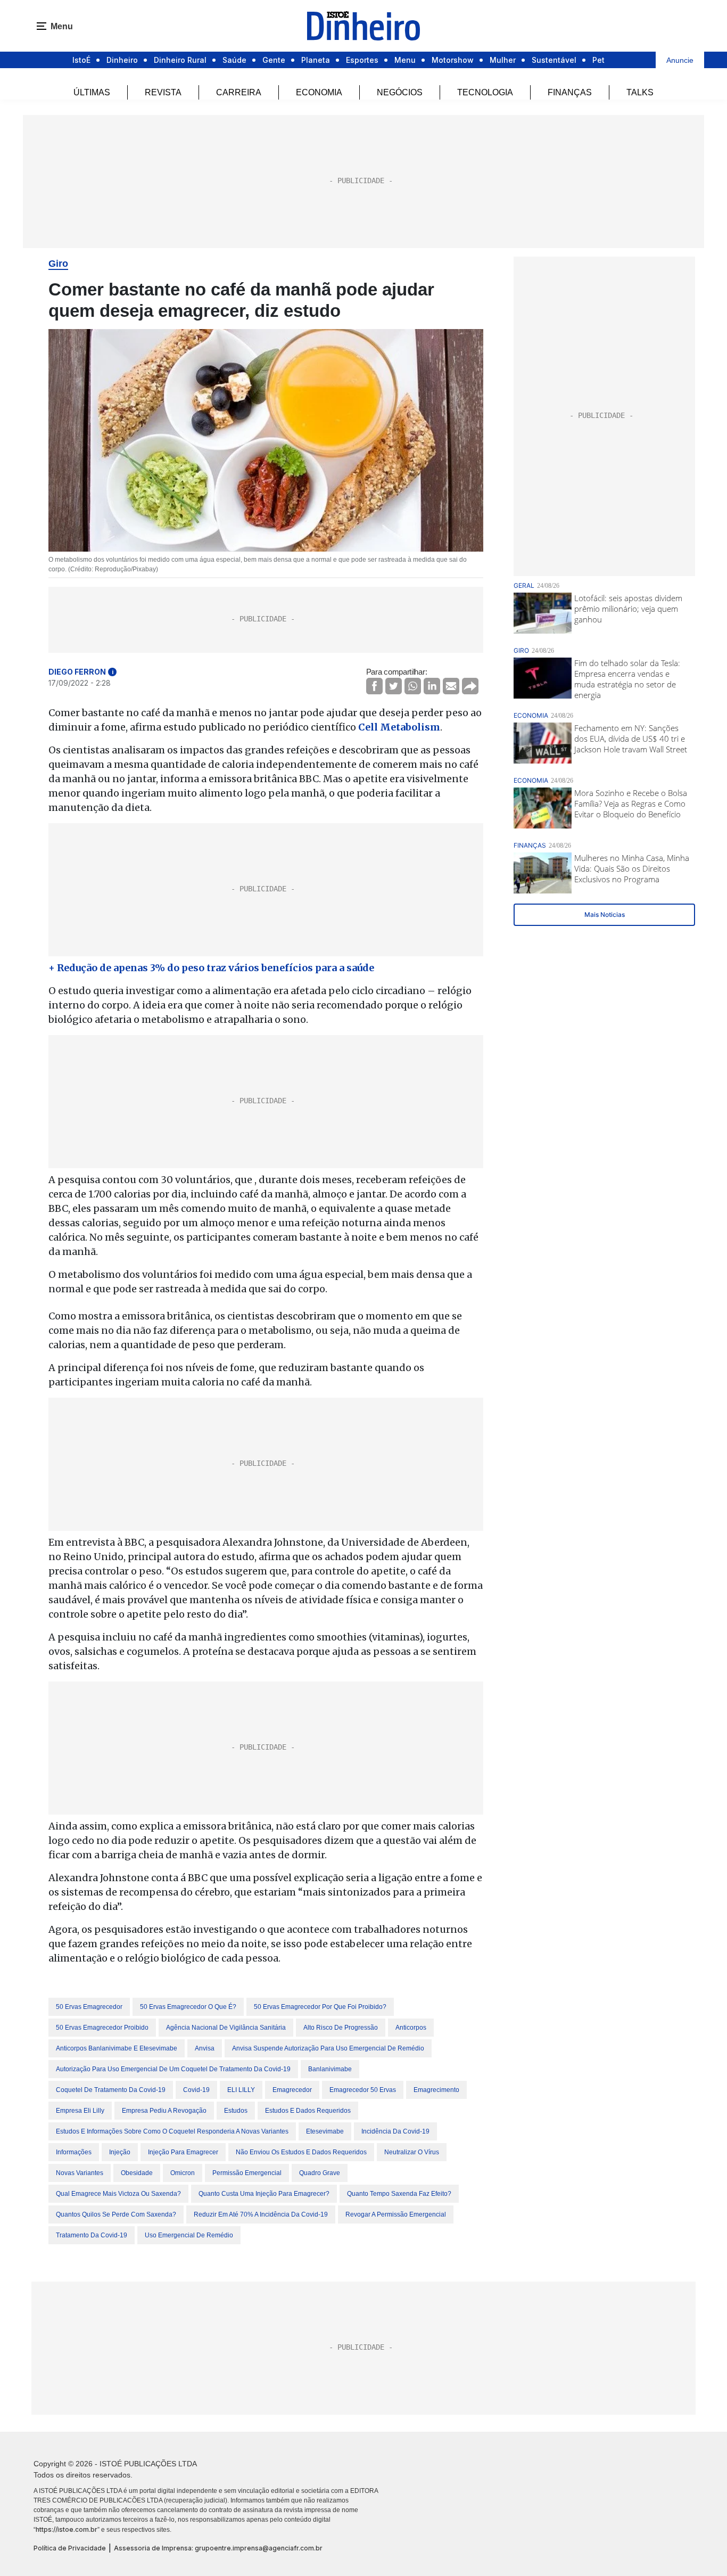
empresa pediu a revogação (164, 2111)
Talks (640, 92)
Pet (598, 60)
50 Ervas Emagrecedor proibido (102, 2028)
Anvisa (205, 2048)
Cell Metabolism (399, 727)
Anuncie (680, 60)
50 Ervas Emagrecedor (89, 2007)
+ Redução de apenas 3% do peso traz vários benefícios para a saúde (211, 968)
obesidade (137, 2173)
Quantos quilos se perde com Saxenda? (116, 2214)
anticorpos (411, 2028)
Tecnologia (485, 92)
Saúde (234, 60)
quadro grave (320, 2173)
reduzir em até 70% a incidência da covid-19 (261, 2214)
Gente (274, 60)
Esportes (362, 60)
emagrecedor (292, 2090)
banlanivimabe (330, 2069)
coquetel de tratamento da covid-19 (111, 2090)
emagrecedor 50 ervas (363, 2090)
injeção (120, 2152)
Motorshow (453, 60)
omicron (183, 2173)
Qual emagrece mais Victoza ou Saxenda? (118, 2194)
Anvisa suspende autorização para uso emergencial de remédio (328, 2048)
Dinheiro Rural (180, 60)
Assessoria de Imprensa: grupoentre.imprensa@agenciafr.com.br (218, 2548)
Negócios (400, 92)
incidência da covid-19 (395, 2131)
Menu (405, 60)
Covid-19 (196, 2090)
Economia (319, 92)
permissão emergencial (247, 2173)
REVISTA (163, 92)
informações (74, 2152)
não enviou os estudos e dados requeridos (301, 2152)
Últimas (92, 92)
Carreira (239, 92)
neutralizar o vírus (412, 2152)
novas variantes (80, 2173)
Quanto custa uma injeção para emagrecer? (264, 2194)
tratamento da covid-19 (92, 2235)
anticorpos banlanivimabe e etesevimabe (117, 2048)
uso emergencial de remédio (189, 2235)
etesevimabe (325, 2131)
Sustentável (554, 60)
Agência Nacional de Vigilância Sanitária (226, 2028)
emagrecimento (436, 2090)
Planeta (316, 60)
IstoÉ (81, 60)
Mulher (503, 60)
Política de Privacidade (70, 2548)
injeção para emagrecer (183, 2152)
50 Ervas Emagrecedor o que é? (188, 2007)
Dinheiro (122, 60)
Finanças (570, 92)
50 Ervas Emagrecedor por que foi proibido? (320, 2007)
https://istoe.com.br (67, 2529)
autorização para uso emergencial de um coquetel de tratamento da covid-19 (173, 2069)
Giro (58, 264)
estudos (236, 2111)
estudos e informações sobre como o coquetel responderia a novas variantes (172, 2131)
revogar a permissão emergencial (396, 2214)
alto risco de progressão (341, 2028)
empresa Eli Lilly (80, 2111)
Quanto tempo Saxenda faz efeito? (399, 2194)
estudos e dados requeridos (308, 2111)
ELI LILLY (241, 2090)
